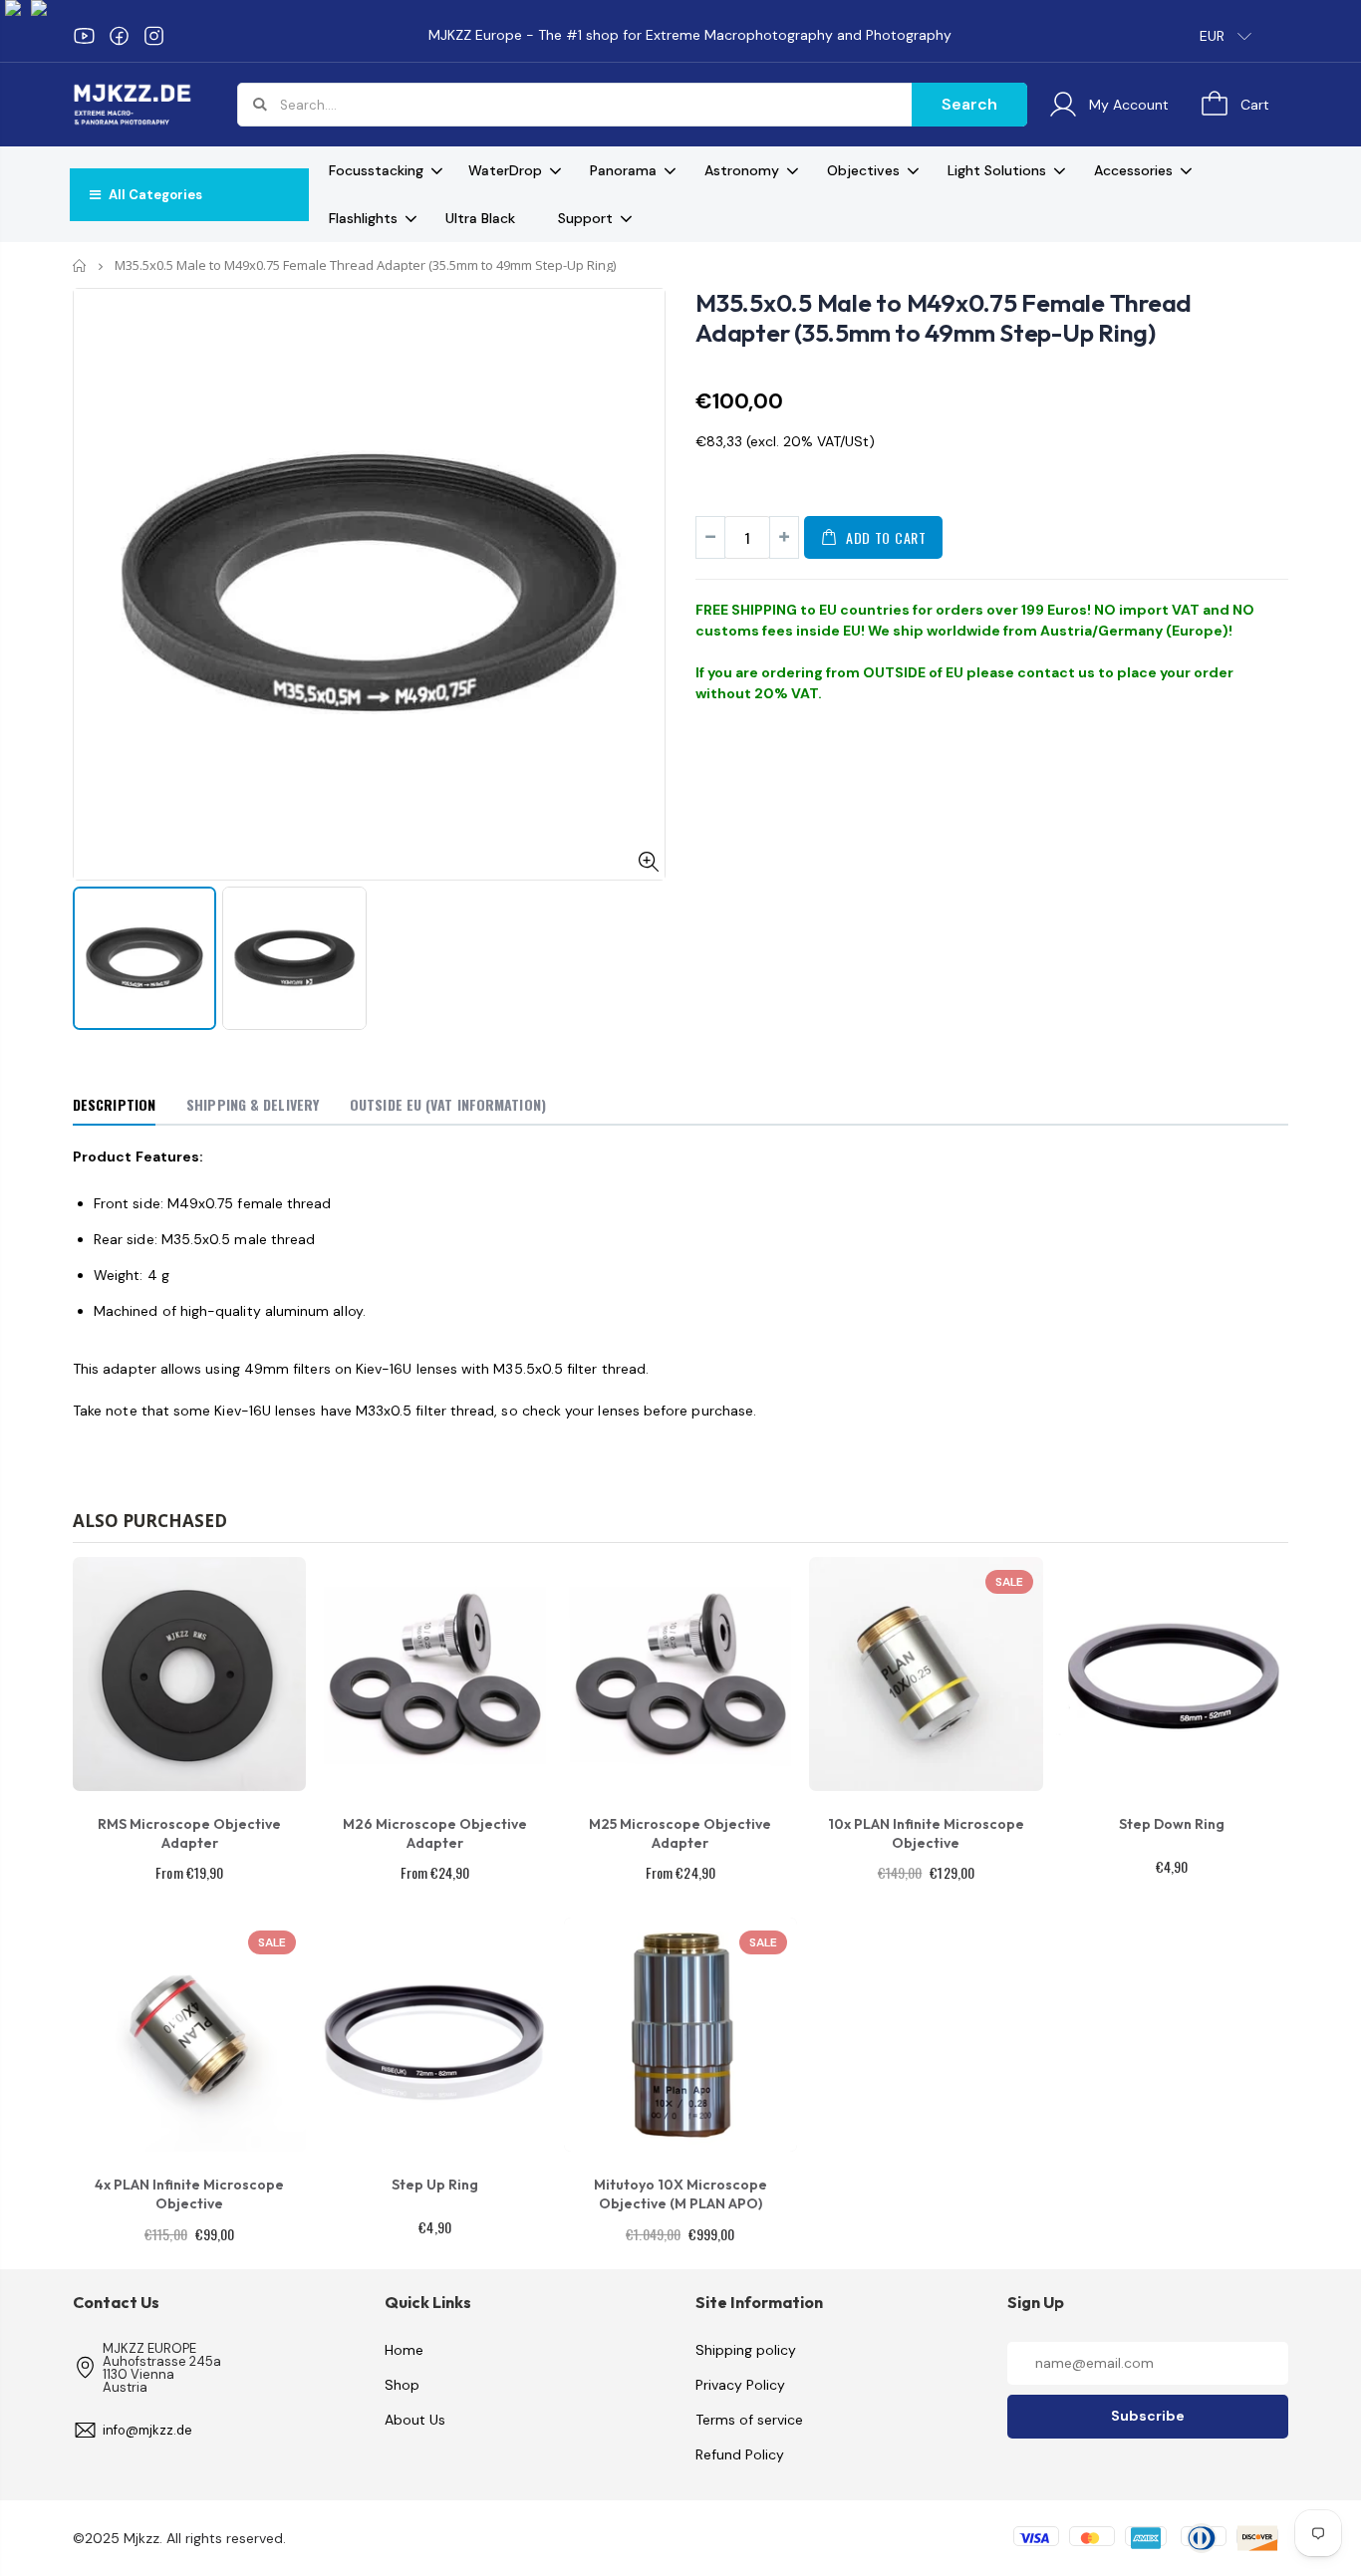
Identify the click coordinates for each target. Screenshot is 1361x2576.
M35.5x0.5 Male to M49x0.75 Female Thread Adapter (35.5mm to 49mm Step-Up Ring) (944, 318)
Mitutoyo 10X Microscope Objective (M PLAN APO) (680, 2194)
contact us (1056, 672)
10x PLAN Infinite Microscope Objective (926, 1833)
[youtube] (84, 36)
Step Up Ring (435, 2185)
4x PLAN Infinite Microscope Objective (189, 2194)
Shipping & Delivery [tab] (253, 1104)
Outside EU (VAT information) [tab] (448, 1104)
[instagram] (154, 36)
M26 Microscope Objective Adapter (435, 1833)
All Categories (154, 195)
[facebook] (119, 36)
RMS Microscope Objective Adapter (189, 1833)
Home (80, 265)
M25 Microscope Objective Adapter (680, 1833)
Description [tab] (114, 1104)
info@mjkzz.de (147, 2430)
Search (969, 104)
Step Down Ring (1172, 1824)
